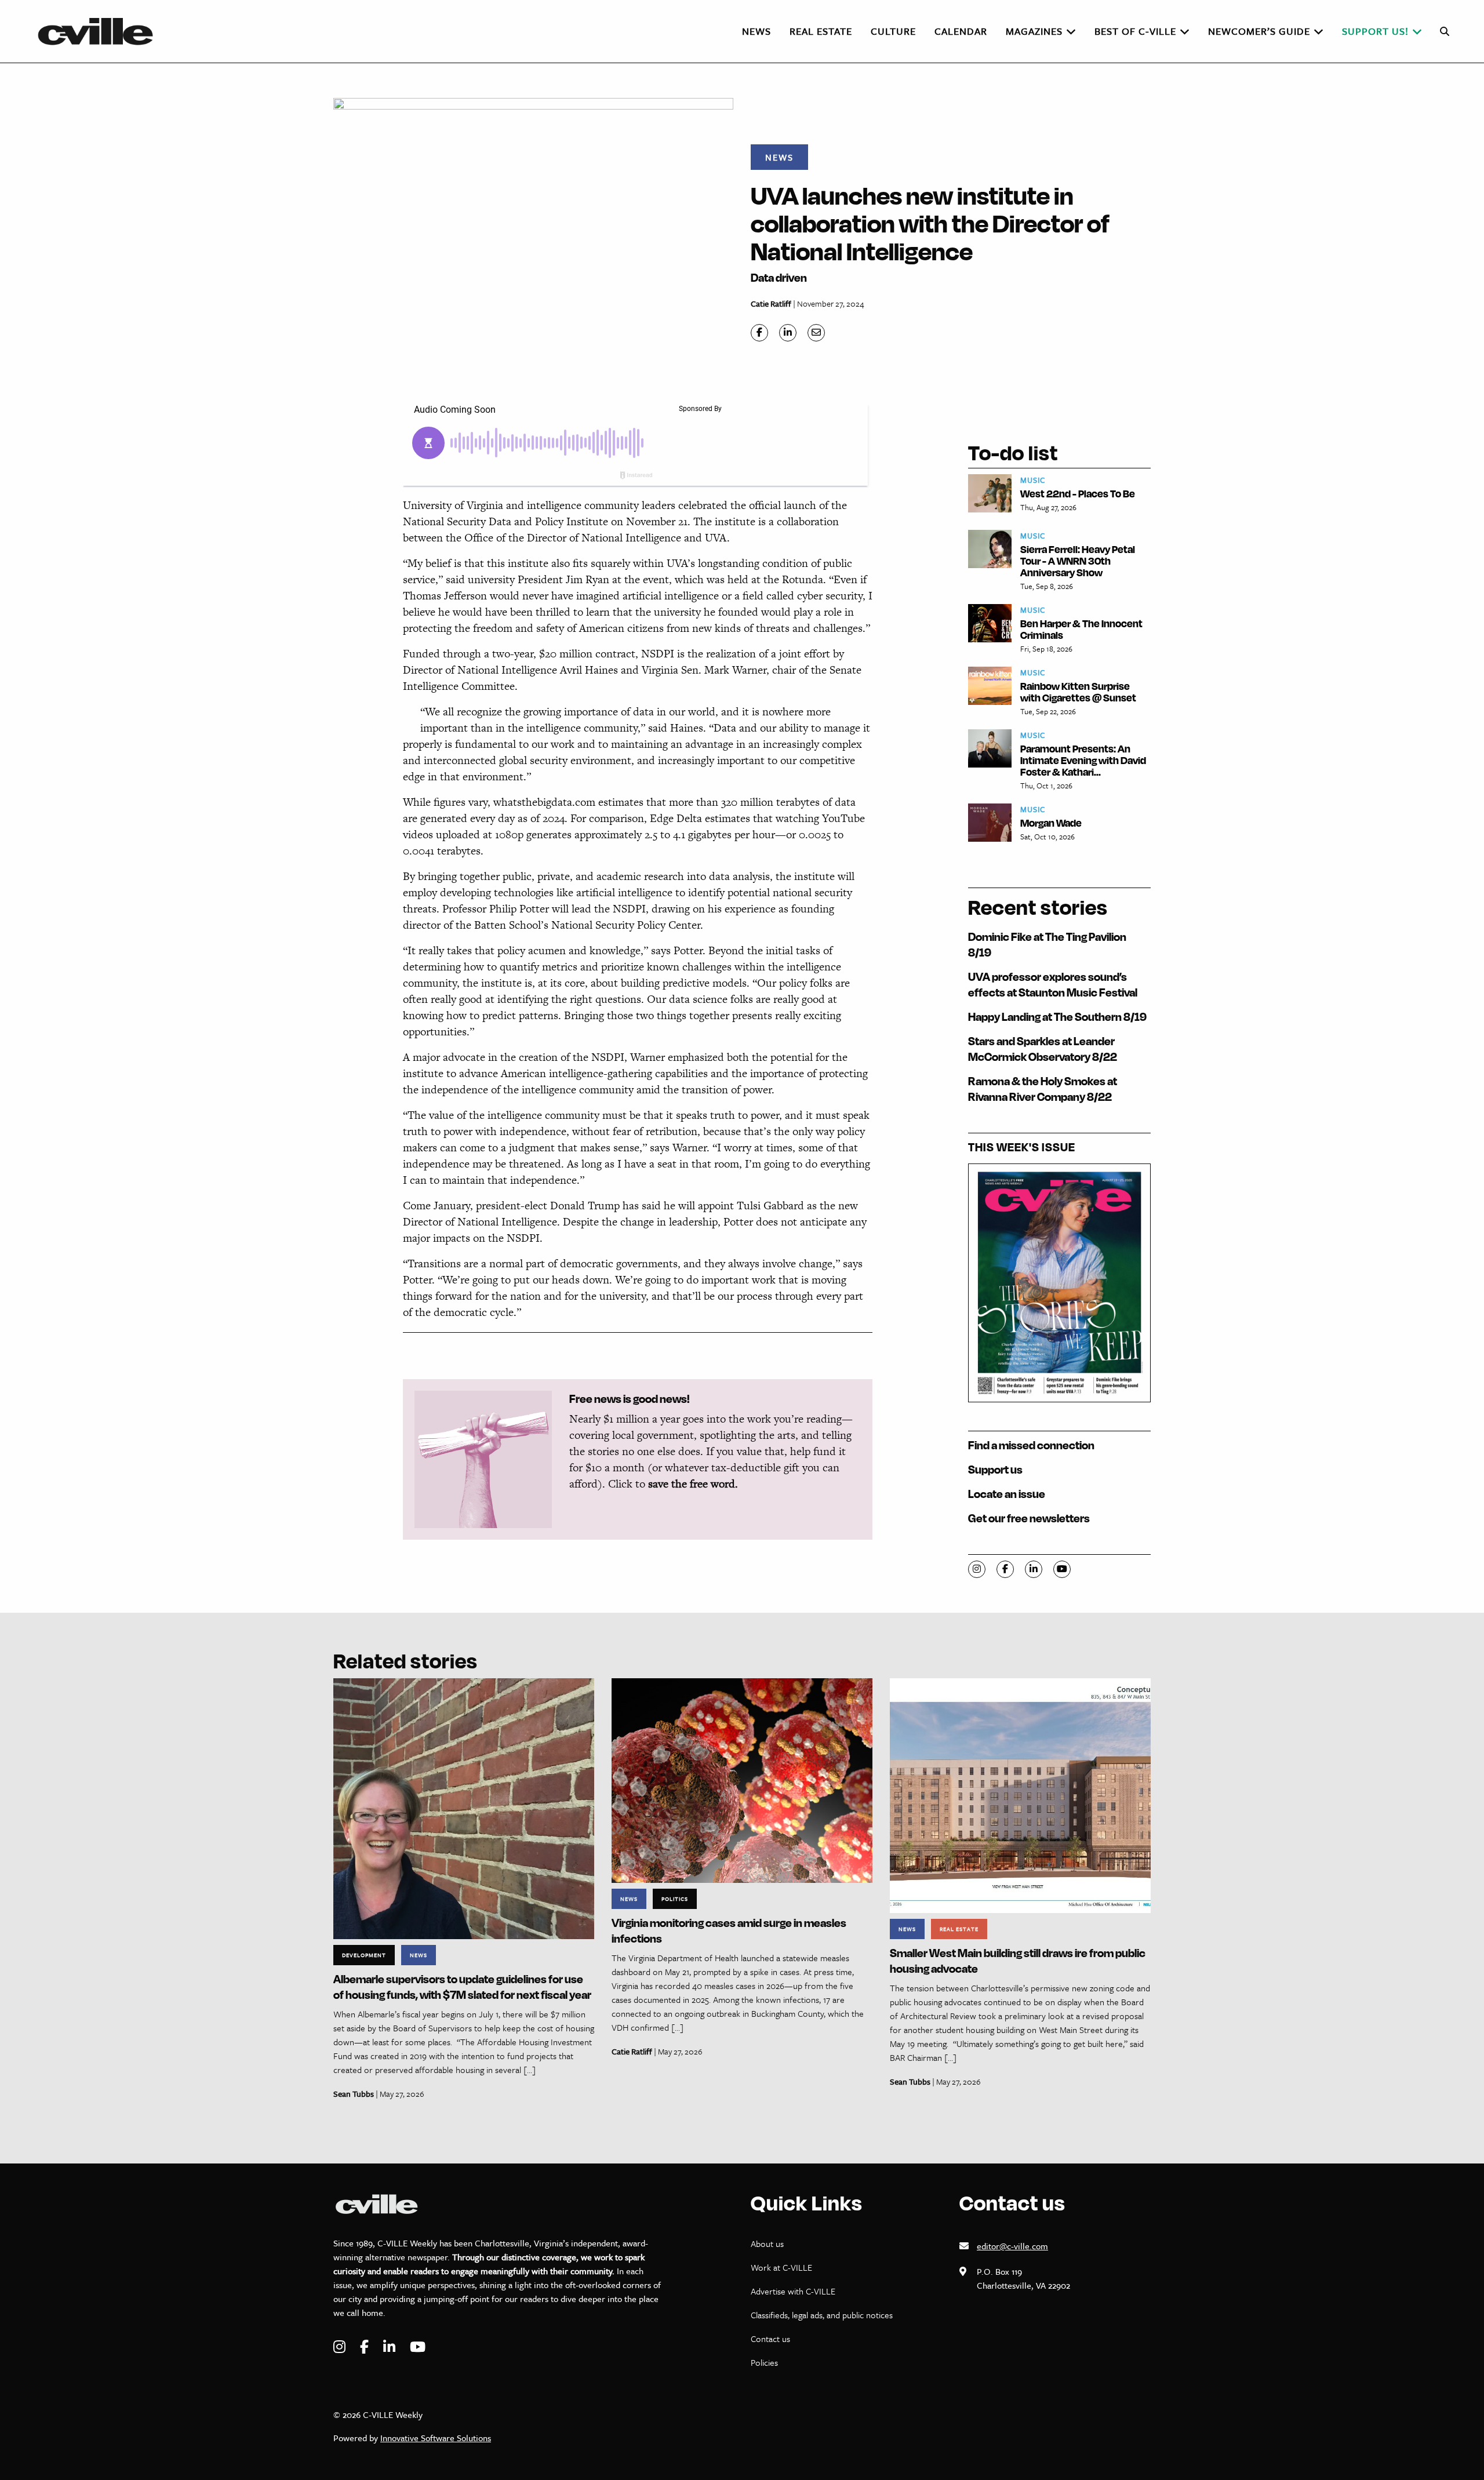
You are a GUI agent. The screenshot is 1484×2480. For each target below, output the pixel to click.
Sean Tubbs (354, 2094)
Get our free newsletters (1029, 1518)
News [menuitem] (756, 31)
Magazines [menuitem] (1034, 31)
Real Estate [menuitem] (821, 31)
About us (767, 2243)
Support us (995, 1469)
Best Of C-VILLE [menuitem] (1135, 31)
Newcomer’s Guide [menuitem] (1259, 31)
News (779, 157)
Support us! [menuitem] (1375, 31)
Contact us (770, 2339)
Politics (675, 1899)
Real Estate (959, 1929)
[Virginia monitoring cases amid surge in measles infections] (742, 1779)
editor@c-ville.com (1012, 2246)
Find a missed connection (1031, 1445)
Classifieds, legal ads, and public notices (822, 2315)
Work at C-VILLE (781, 2267)
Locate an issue (1007, 1494)
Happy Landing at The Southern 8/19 (1057, 1017)
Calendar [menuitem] (961, 31)
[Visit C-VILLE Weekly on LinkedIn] (391, 2347)
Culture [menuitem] (893, 31)
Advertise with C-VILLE (793, 2291)
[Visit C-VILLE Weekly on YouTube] (418, 2347)
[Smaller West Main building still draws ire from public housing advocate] (1020, 1794)
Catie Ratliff (771, 303)
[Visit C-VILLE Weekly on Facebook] (366, 2347)
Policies (764, 2362)
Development (364, 1955)
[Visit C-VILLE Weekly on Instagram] (341, 2347)
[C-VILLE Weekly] (100, 31)
